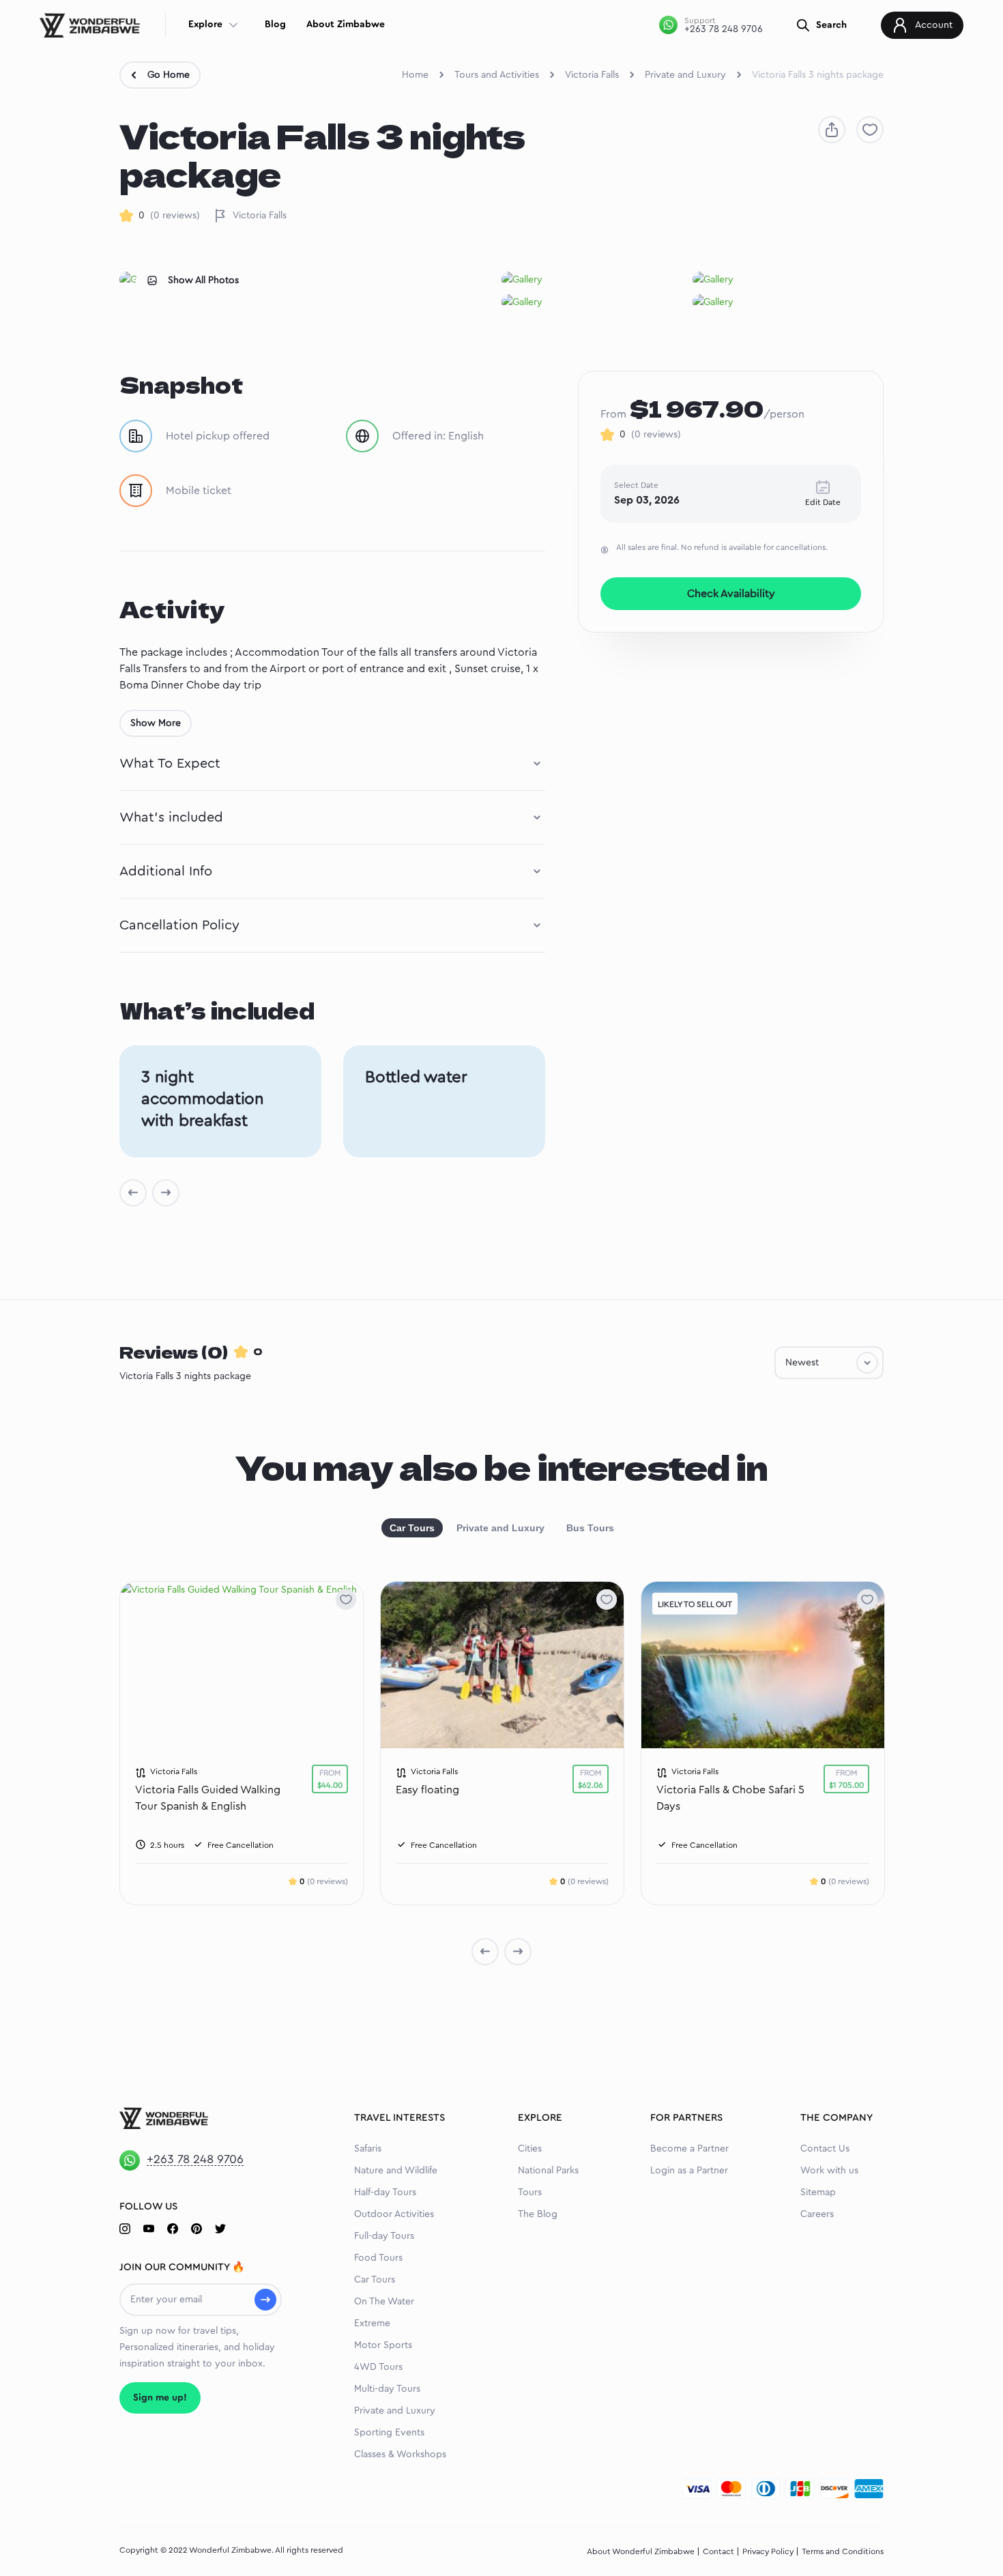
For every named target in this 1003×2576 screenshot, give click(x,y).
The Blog (538, 2214)
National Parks (548, 2171)
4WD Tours (378, 2367)
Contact (718, 2551)
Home (415, 75)
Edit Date (823, 502)
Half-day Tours (385, 2193)
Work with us (829, 2171)
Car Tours (412, 1528)
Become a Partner (689, 2149)
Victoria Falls (592, 75)
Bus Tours (590, 1528)
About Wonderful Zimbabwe (641, 2551)
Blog (275, 25)
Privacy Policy (768, 2551)
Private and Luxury (685, 75)
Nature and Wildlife (396, 2171)
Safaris (368, 2149)
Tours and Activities (497, 75)
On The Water (384, 2302)
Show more (156, 723)
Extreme (372, 2324)
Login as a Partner (689, 2171)
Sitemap (818, 2193)
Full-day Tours (384, 2236)
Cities (530, 2149)
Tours (530, 2193)
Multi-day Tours (387, 2389)
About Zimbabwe (346, 25)
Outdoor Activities (394, 2214)
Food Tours (378, 2258)
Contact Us (825, 2149)
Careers (817, 2214)
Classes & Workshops (400, 2455)
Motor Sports (383, 2345)
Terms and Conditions (843, 2551)
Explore (205, 25)
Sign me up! (160, 2398)
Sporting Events (389, 2433)
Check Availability (731, 594)
